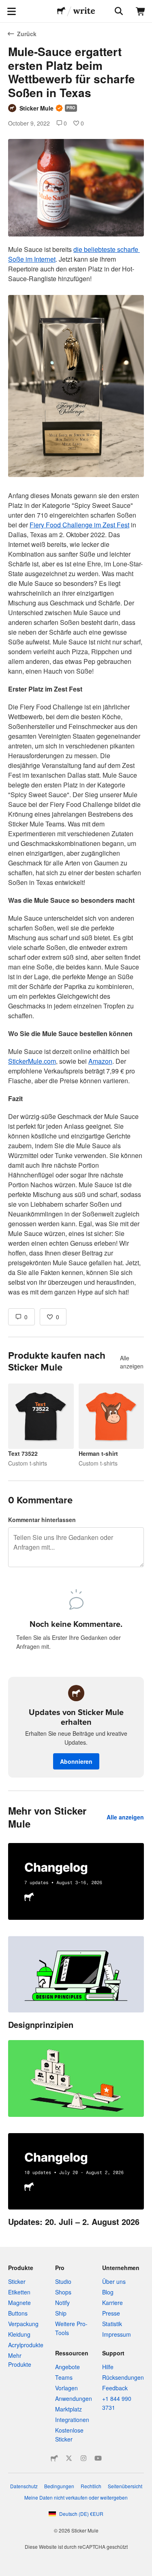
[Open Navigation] (11, 11)
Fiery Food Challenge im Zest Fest (79, 525)
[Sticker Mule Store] (54, 2458)
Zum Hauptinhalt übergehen (6, 6)
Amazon (100, 1061)
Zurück (27, 34)
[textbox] (76, 771)
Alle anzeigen (132, 1362)
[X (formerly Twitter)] (69, 2458)
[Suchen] (118, 11)
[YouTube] (98, 2458)
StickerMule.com (32, 1061)
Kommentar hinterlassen (42, 1520)
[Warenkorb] (141, 11)
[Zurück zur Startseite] (61, 11)
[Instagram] (83, 2458)
